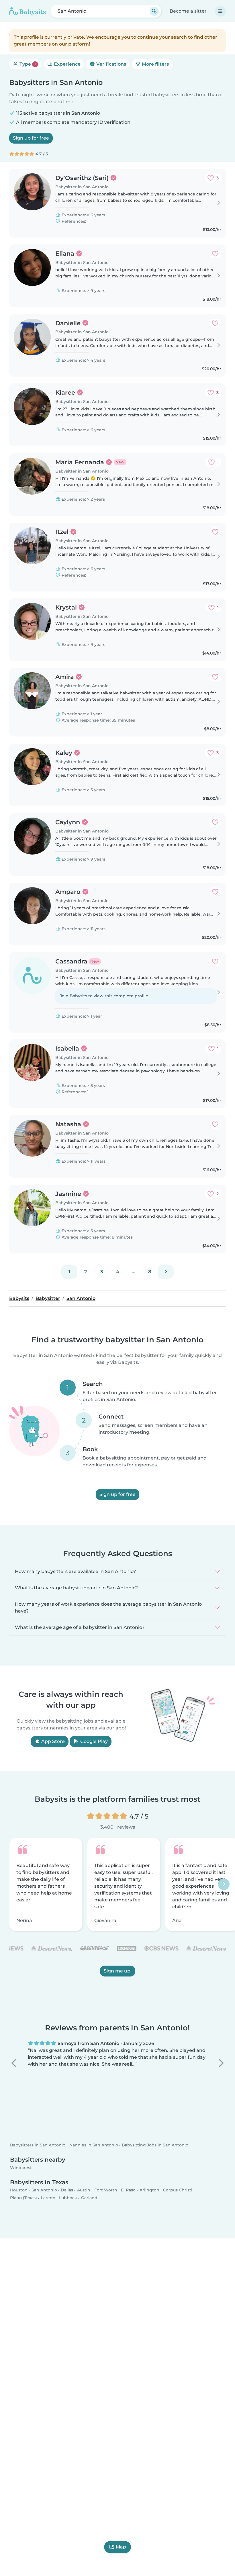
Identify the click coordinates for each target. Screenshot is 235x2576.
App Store (52, 1741)
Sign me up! (118, 1971)
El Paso (128, 2190)
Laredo (48, 2198)
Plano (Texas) (23, 2198)
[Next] (166, 1272)
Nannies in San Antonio (94, 2145)
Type (27, 64)
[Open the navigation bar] (220, 11)
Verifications (111, 64)
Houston (19, 2190)
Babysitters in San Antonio (38, 2145)
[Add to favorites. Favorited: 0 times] (215, 254)
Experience (67, 64)
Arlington (149, 2190)
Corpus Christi (178, 2190)
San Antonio (44, 2190)
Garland (89, 2198)
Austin (84, 2190)
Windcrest (21, 2168)
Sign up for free (31, 138)
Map (121, 2547)
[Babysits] (28, 11)
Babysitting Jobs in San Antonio (155, 2145)
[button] (14, 2063)
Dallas (67, 2190)
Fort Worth (106, 2190)
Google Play (93, 1741)
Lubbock (68, 2198)
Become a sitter (188, 11)
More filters (155, 64)
